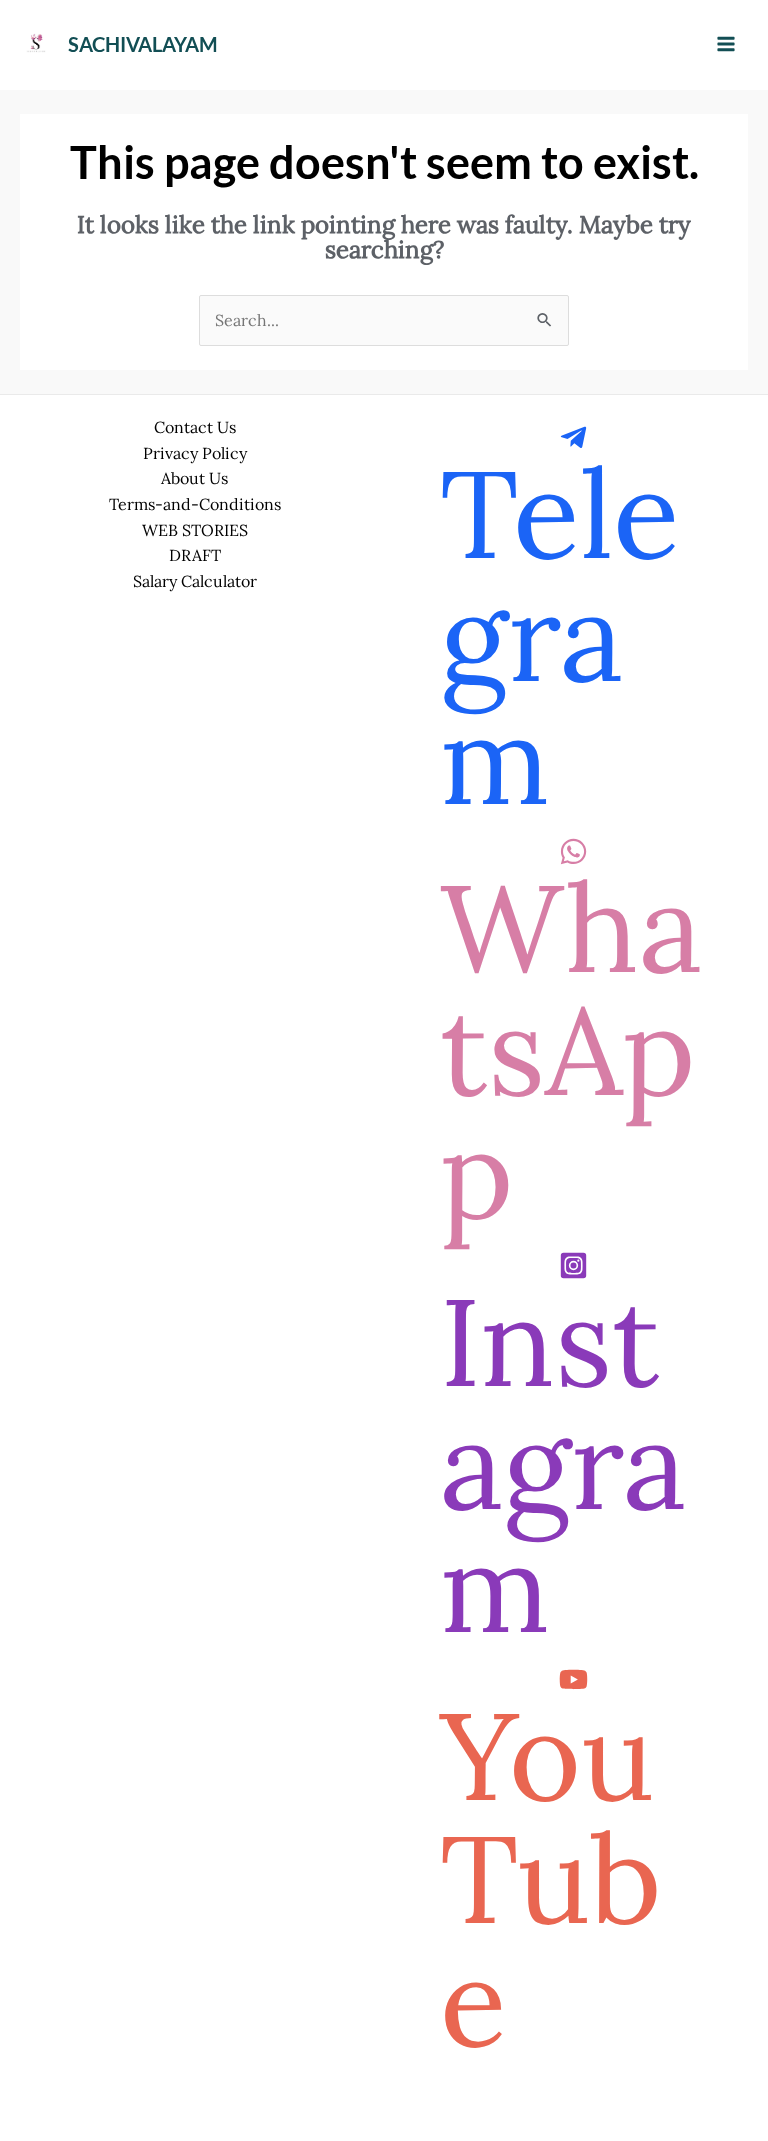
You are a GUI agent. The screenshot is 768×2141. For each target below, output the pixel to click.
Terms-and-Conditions (195, 504)
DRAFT (195, 555)
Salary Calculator (195, 581)
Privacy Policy (195, 453)
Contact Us (195, 427)
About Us (194, 478)
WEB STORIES (195, 530)
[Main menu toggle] (726, 44)
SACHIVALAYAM (143, 44)
